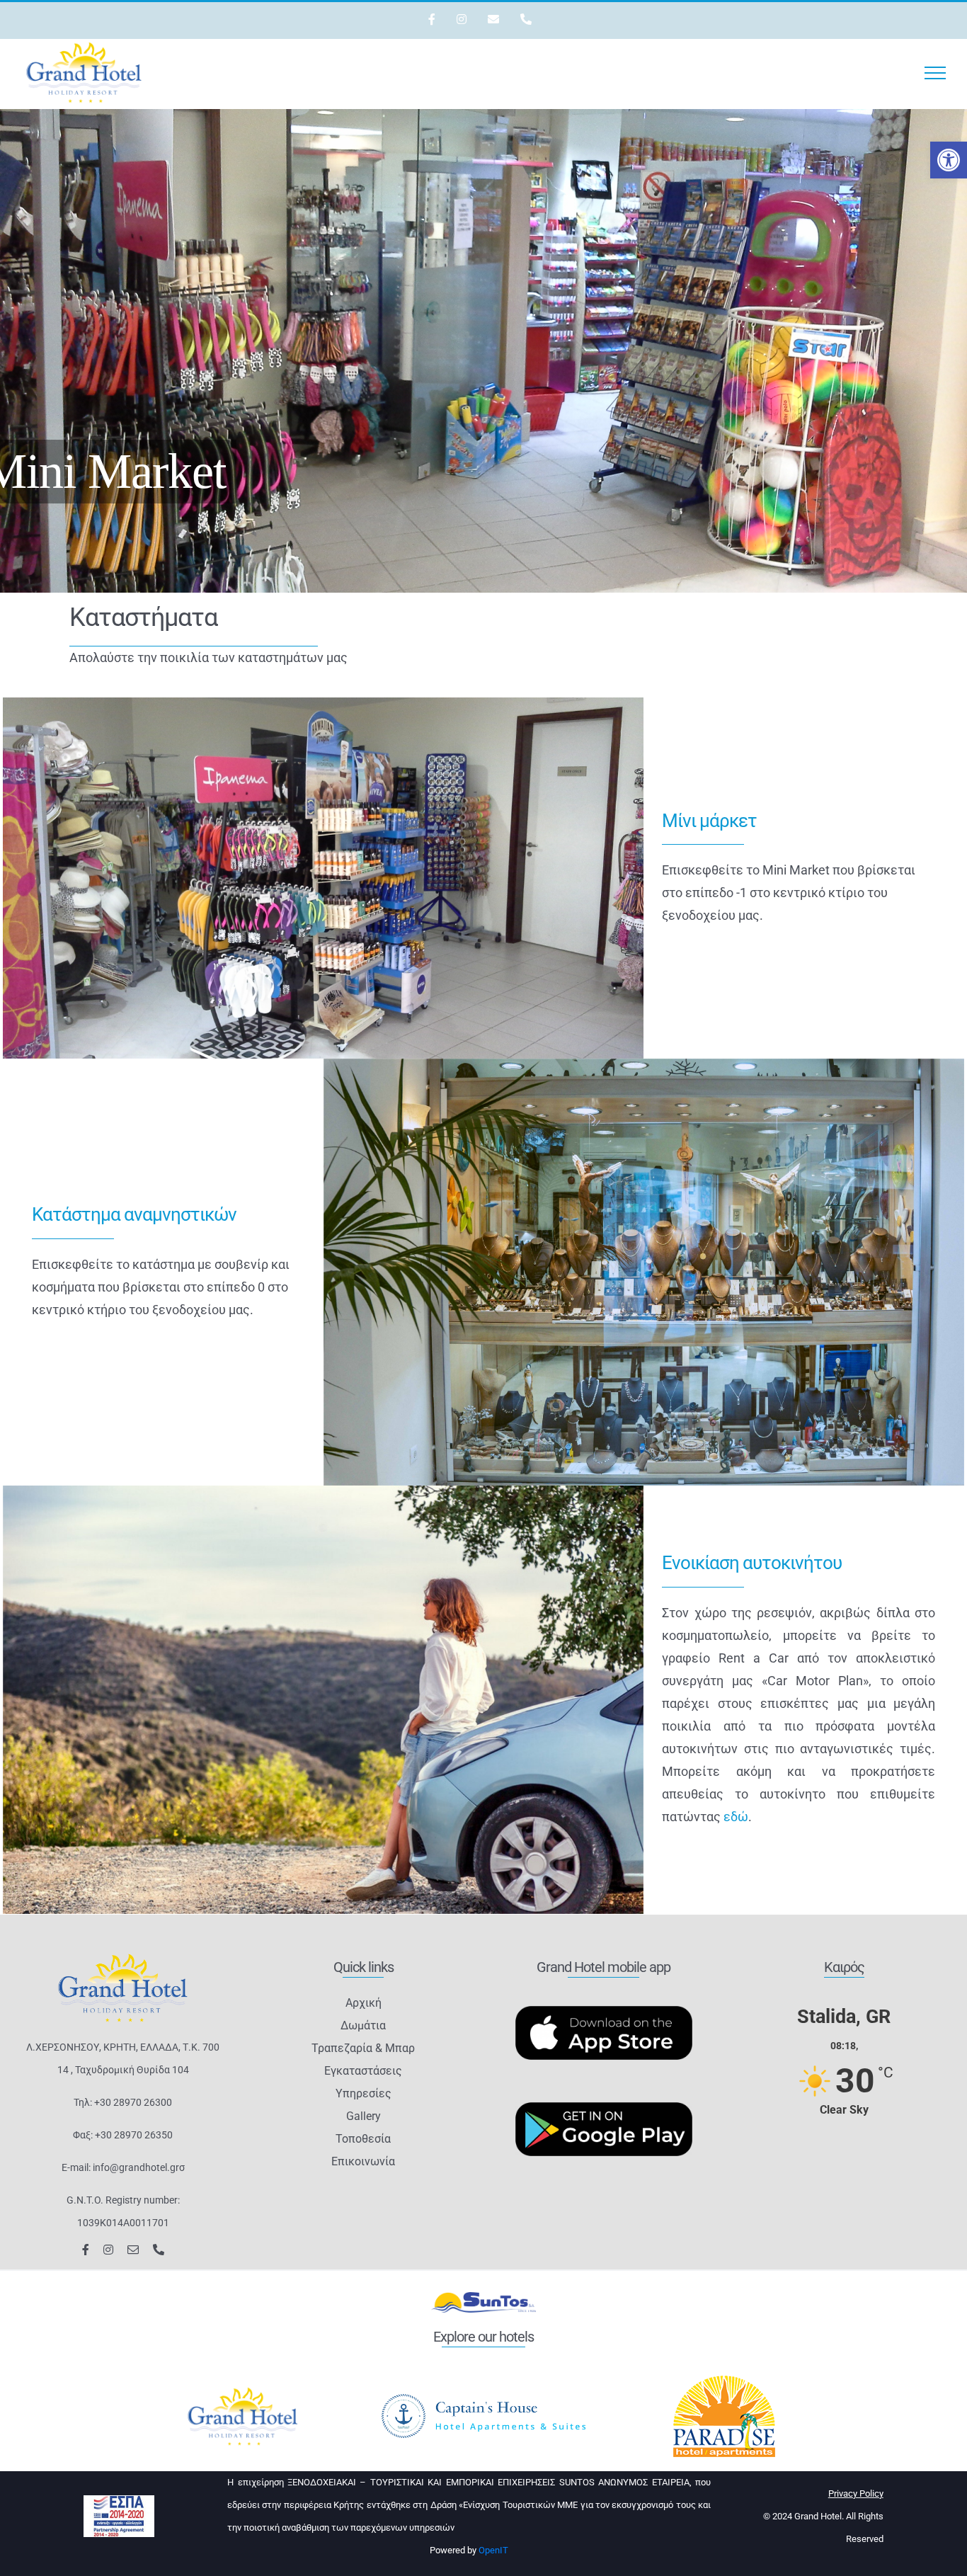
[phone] (159, 2250)
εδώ (736, 1817)
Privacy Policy (856, 2494)
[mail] (133, 2250)
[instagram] (108, 2250)
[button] (949, 160)
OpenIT (493, 2550)
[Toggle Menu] (935, 73)
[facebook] (86, 2250)
